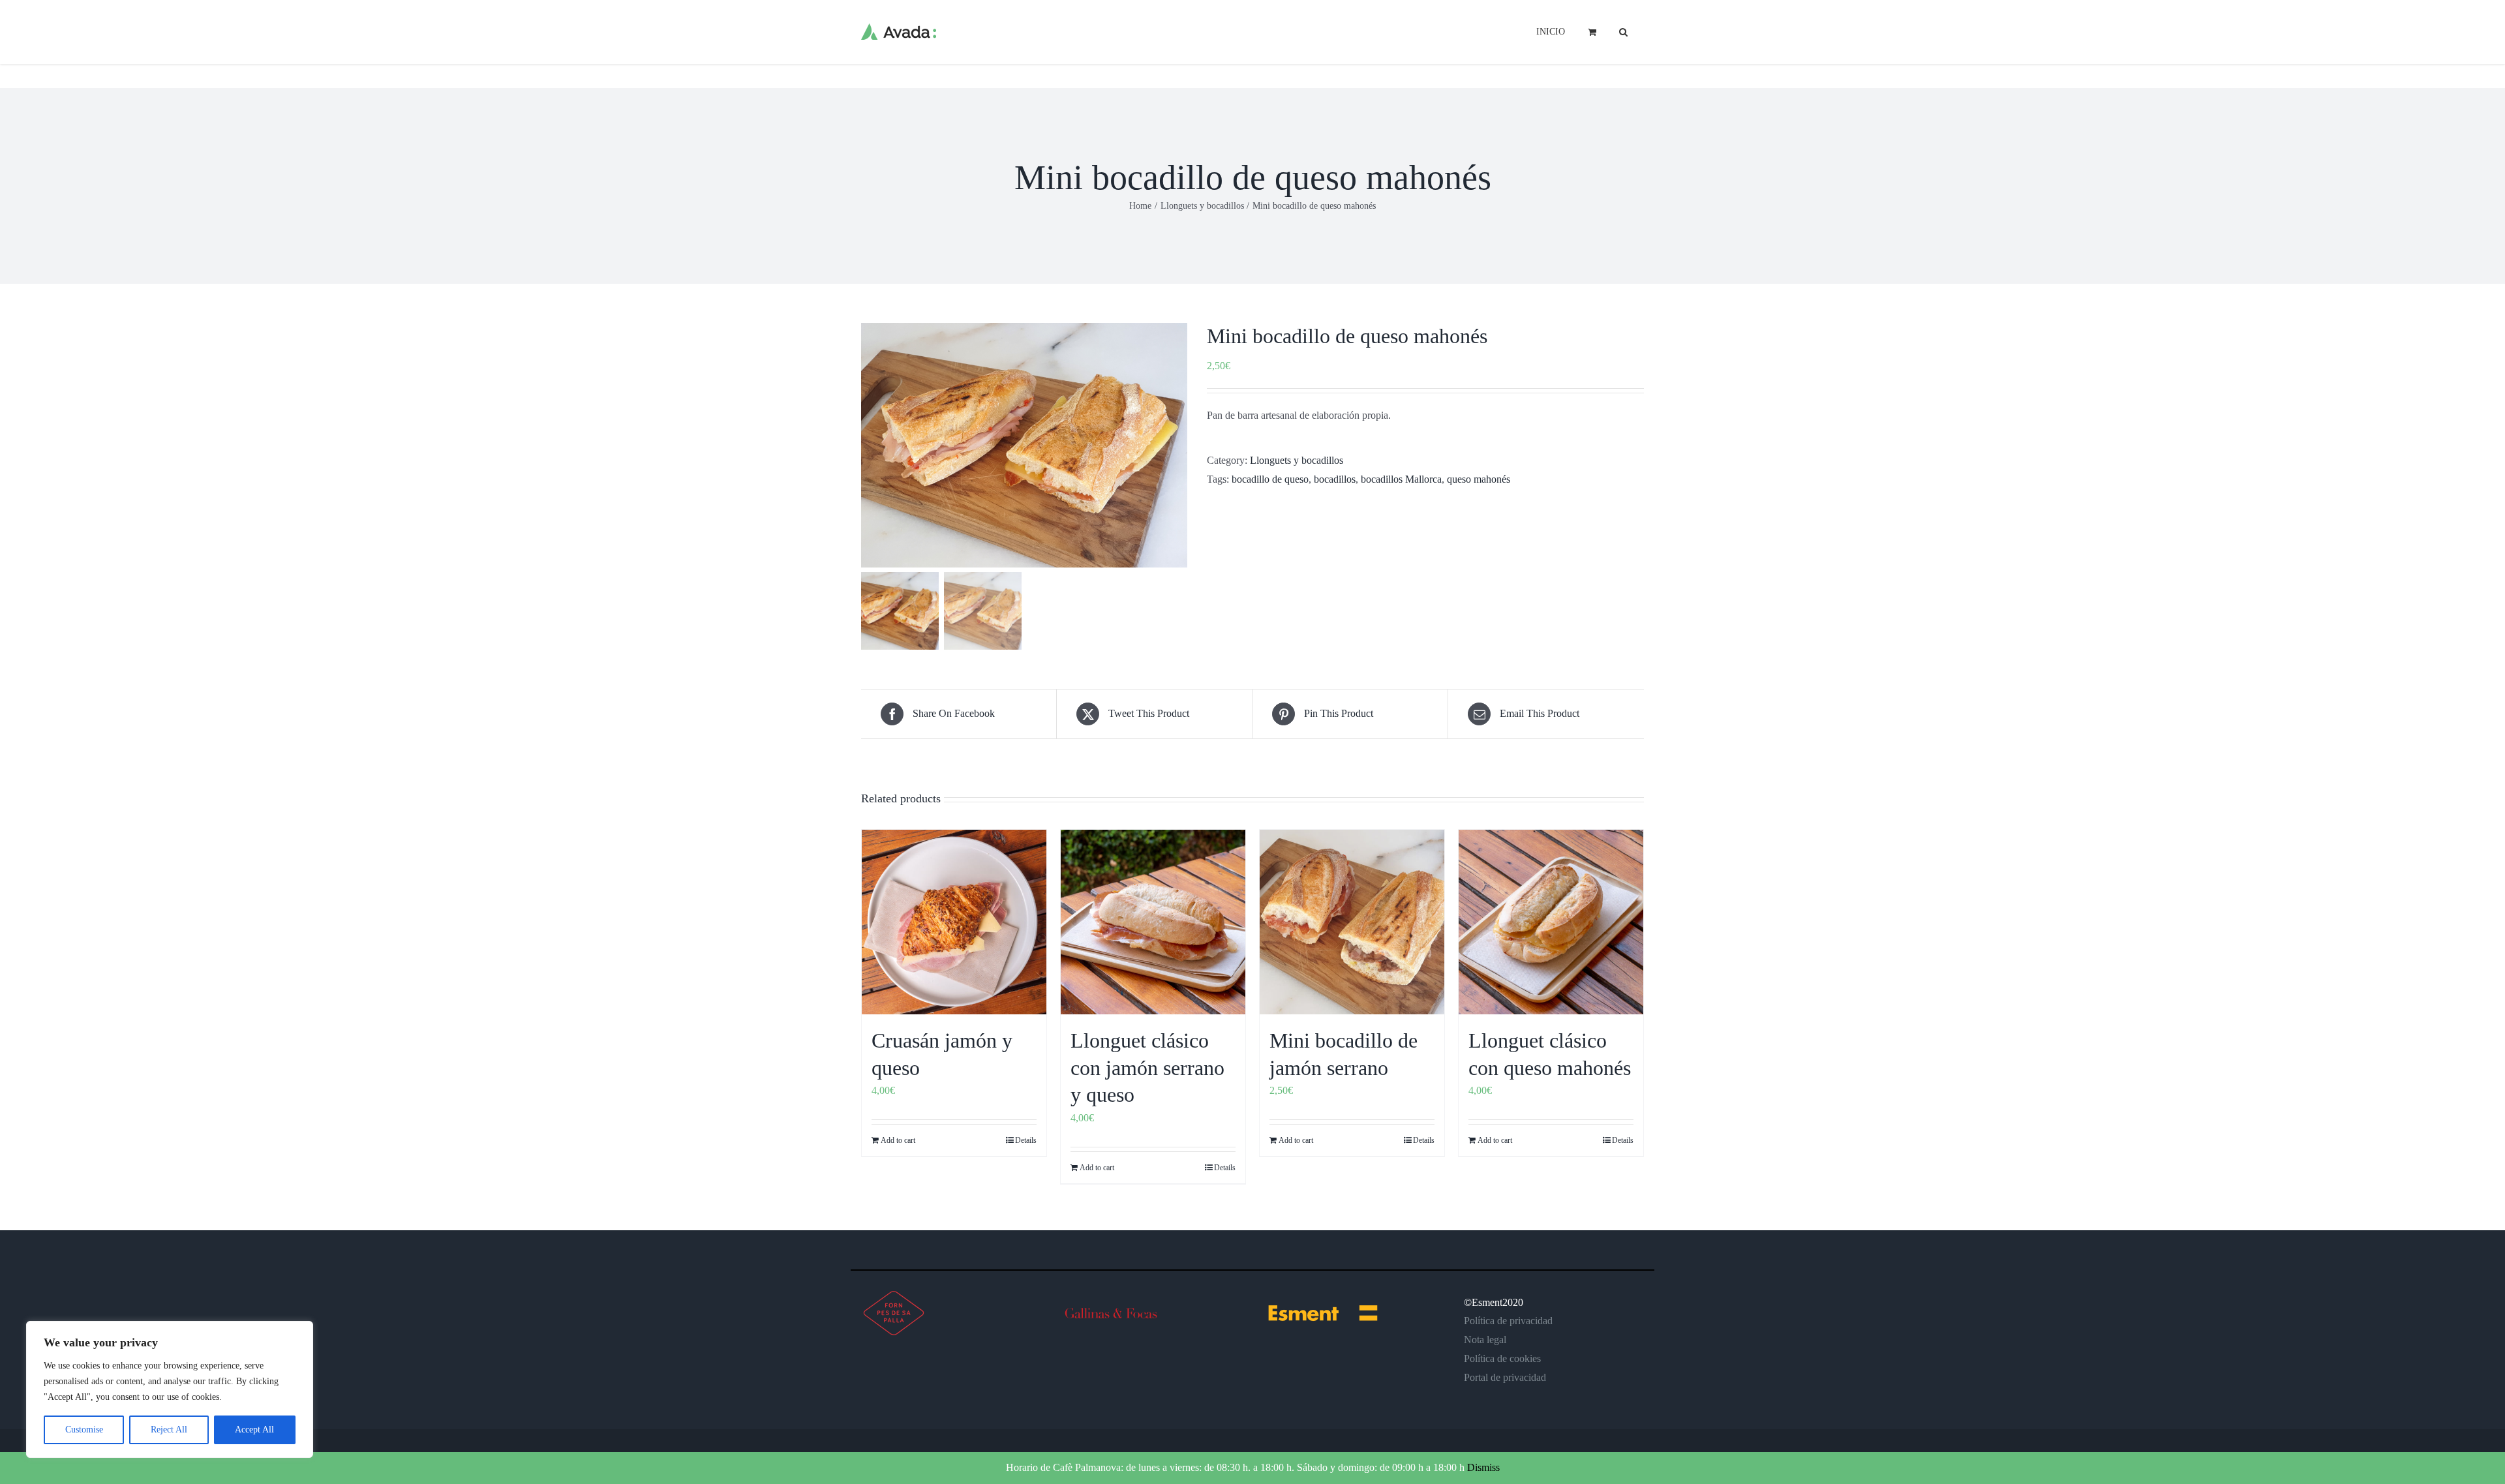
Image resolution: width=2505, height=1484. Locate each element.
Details (1026, 1140)
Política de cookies (1502, 1358)
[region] (170, 1389)
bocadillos (1335, 479)
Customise (84, 1430)
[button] (1623, 31)
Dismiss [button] (1483, 1467)
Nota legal (1485, 1340)
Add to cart (898, 1140)
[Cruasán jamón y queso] (954, 922)
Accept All (254, 1430)
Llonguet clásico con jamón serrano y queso (1147, 1068)
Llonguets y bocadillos (1297, 460)
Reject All (169, 1430)
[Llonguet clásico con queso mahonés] (1551, 922)
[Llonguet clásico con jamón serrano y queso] (1153, 922)
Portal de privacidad (1505, 1377)
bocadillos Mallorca (1401, 479)
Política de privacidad (1508, 1321)
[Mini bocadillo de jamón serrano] (1352, 922)
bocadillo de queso (1270, 479)
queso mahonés (1479, 479)
